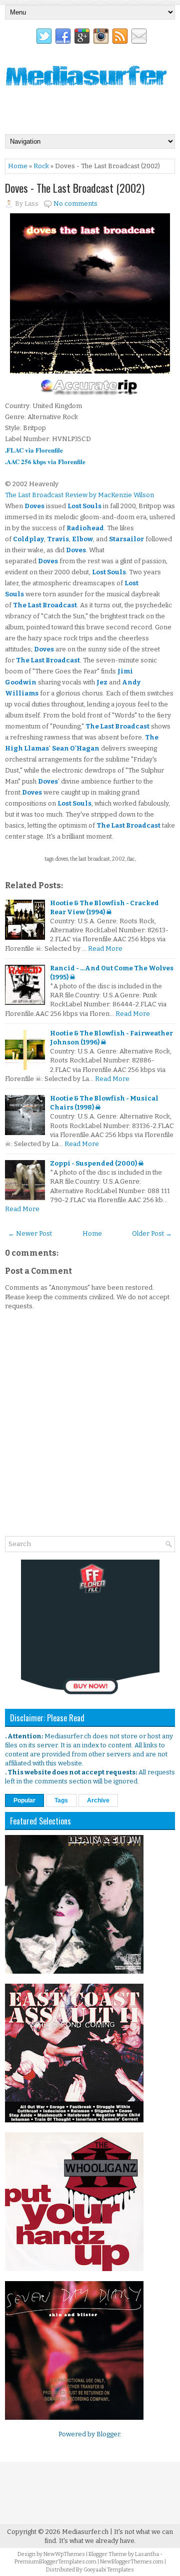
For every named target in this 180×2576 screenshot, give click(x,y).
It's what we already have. (97, 2541)
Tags (61, 1800)
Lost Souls (84, 506)
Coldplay (28, 539)
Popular (24, 1800)
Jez (102, 682)
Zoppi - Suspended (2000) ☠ (97, 1163)
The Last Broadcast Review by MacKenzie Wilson (79, 495)
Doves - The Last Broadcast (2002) (75, 188)
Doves (34, 506)
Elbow (82, 539)
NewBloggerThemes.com (132, 2562)
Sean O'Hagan (76, 748)
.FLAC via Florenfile (34, 450)
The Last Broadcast (45, 605)
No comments (75, 204)
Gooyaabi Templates (109, 2570)
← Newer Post (30, 1233)
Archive (98, 1800)
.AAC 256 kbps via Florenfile (45, 461)
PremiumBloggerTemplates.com (55, 2562)
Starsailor (126, 539)
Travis (58, 539)
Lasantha (147, 2554)
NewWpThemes (64, 2554)
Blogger (108, 2434)
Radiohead (85, 528)
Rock (41, 166)
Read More (105, 949)
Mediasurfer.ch (85, 2532)
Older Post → (152, 1233)
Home (18, 166)
